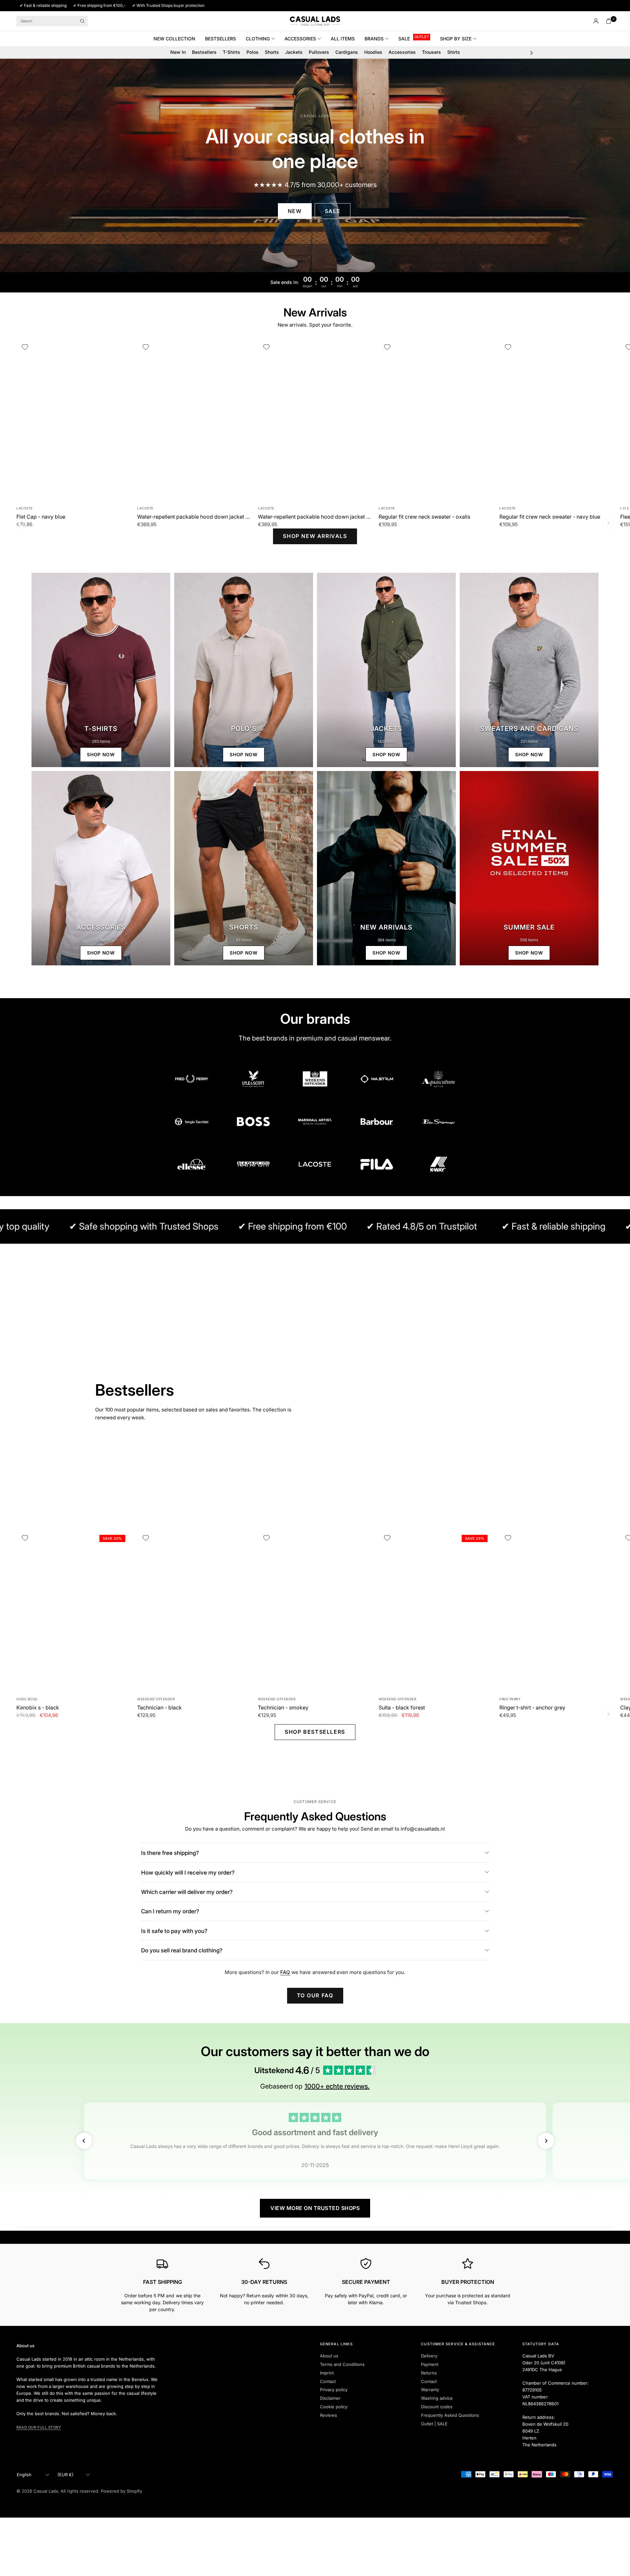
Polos (252, 52)
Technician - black (159, 1707)
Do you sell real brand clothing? (182, 1950)
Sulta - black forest (402, 1707)
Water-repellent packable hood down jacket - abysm (194, 517)
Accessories (300, 39)
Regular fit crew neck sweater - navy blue (550, 517)
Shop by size (456, 39)
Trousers (431, 52)
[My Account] (596, 21)
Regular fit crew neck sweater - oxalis (424, 517)
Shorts (272, 52)
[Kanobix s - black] (73, 1610)
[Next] (608, 523)
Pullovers (319, 52)
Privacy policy (334, 2390)
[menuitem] (177, 39)
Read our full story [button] (39, 2427)
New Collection (174, 39)
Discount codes (437, 2407)
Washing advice (437, 2398)
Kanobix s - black (38, 1707)
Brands (374, 39)
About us (329, 2356)
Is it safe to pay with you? (174, 1931)
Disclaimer (330, 2398)
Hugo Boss (27, 1699)
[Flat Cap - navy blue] (73, 419)
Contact (328, 2381)
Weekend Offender (156, 1699)
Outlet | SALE (434, 2424)
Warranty (430, 2390)
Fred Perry (510, 1699)
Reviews (328, 2415)
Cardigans (347, 52)
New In (178, 52)
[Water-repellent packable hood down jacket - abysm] (194, 419)
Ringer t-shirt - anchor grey (532, 1707)
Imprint (327, 2373)
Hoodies (373, 52)
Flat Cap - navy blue (41, 517)
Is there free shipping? (170, 1853)
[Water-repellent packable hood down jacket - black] (315, 419)
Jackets (294, 52)
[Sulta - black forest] (436, 1610)
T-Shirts (231, 52)
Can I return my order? (170, 1911)
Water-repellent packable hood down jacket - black (315, 517)
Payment (430, 2364)
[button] (295, 211)
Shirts (454, 52)
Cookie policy (334, 2407)
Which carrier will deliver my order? (187, 1892)
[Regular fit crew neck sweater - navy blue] (556, 419)
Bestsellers (220, 39)
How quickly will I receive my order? (188, 1873)
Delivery (429, 2356)
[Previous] (22, 523)
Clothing (258, 39)
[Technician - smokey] (315, 1610)
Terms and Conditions (342, 2364)
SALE (404, 39)
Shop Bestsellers (315, 1732)
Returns (429, 2373)
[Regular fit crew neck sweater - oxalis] (436, 419)
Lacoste (25, 508)
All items (343, 39)
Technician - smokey (283, 1707)
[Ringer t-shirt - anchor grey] (556, 1610)
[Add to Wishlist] (25, 347)
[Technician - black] (194, 1610)
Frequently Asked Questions (450, 2415)
